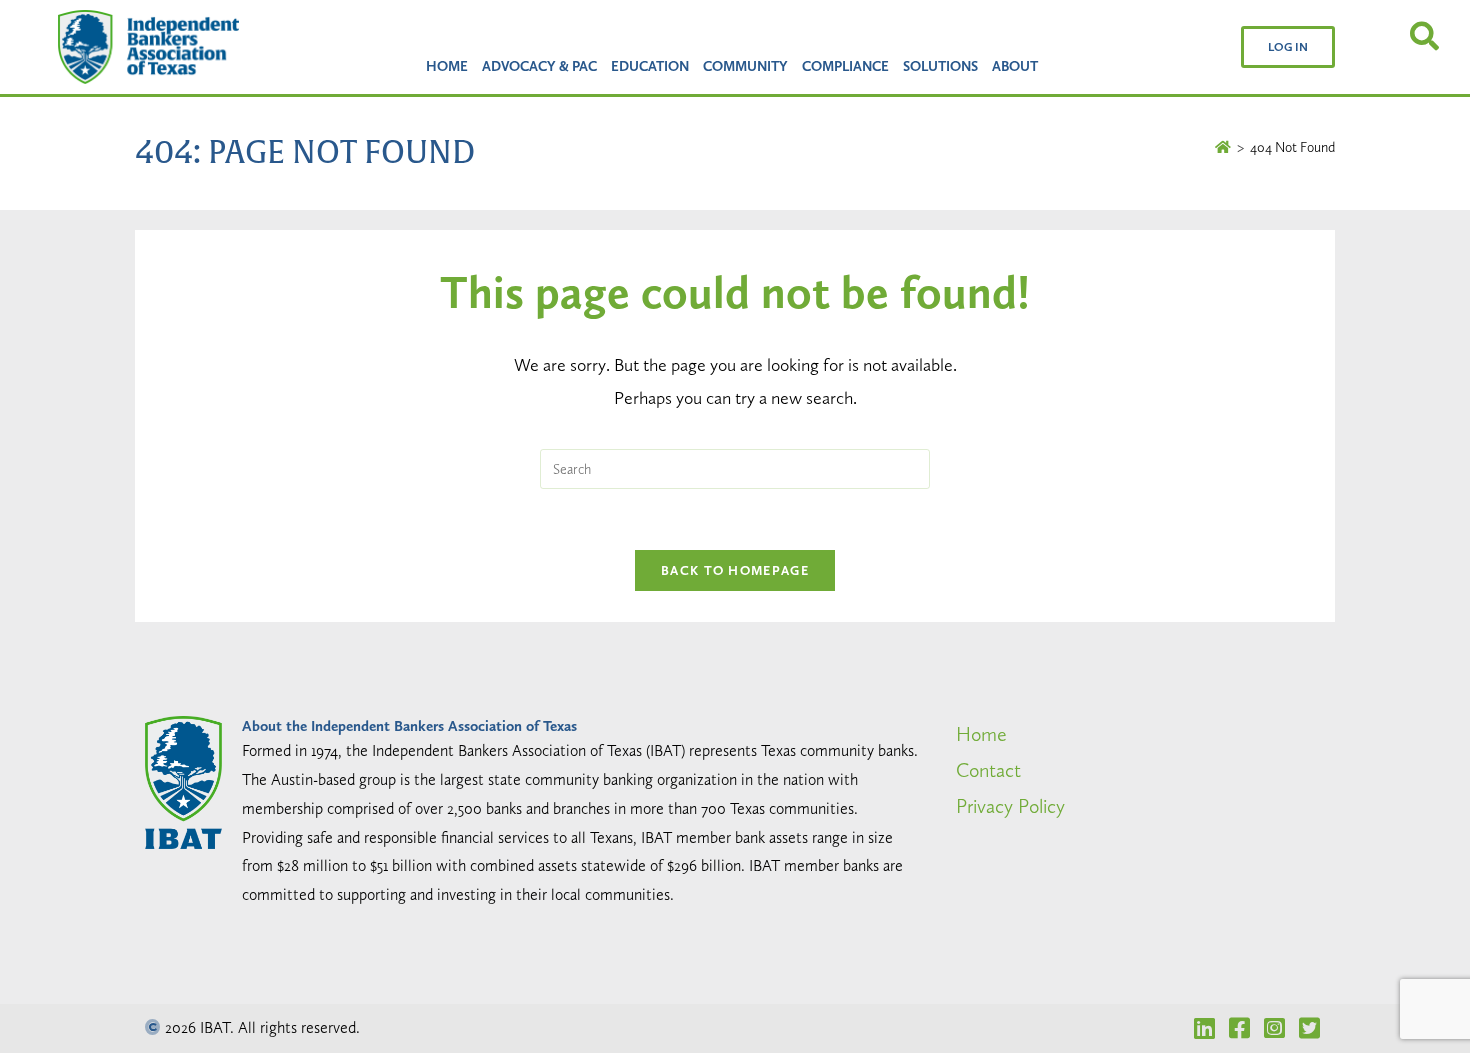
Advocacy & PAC (539, 66)
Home (447, 66)
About (1015, 66)
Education (650, 66)
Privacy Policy (1010, 806)
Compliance (845, 66)
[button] (1288, 47)
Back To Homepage (735, 570)
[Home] (1223, 147)
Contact (988, 770)
